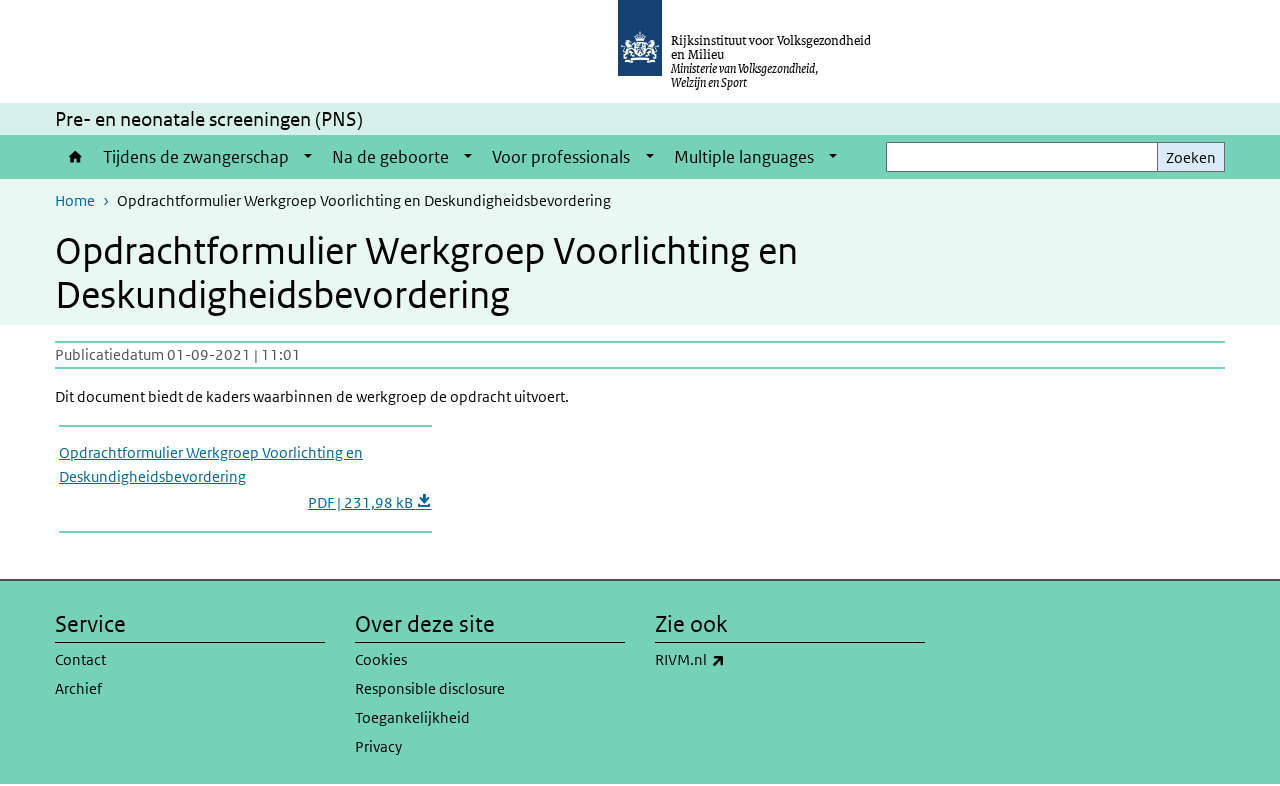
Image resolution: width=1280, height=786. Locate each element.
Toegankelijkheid (412, 717)
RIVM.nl (734, 659)
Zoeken (1191, 157)
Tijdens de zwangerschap (196, 157)
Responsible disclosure (430, 688)
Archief (78, 688)
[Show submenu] (308, 157)
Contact (80, 659)
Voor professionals (561, 157)
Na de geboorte (390, 157)
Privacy (378, 746)
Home (74, 157)
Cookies (381, 659)
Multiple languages (744, 157)
